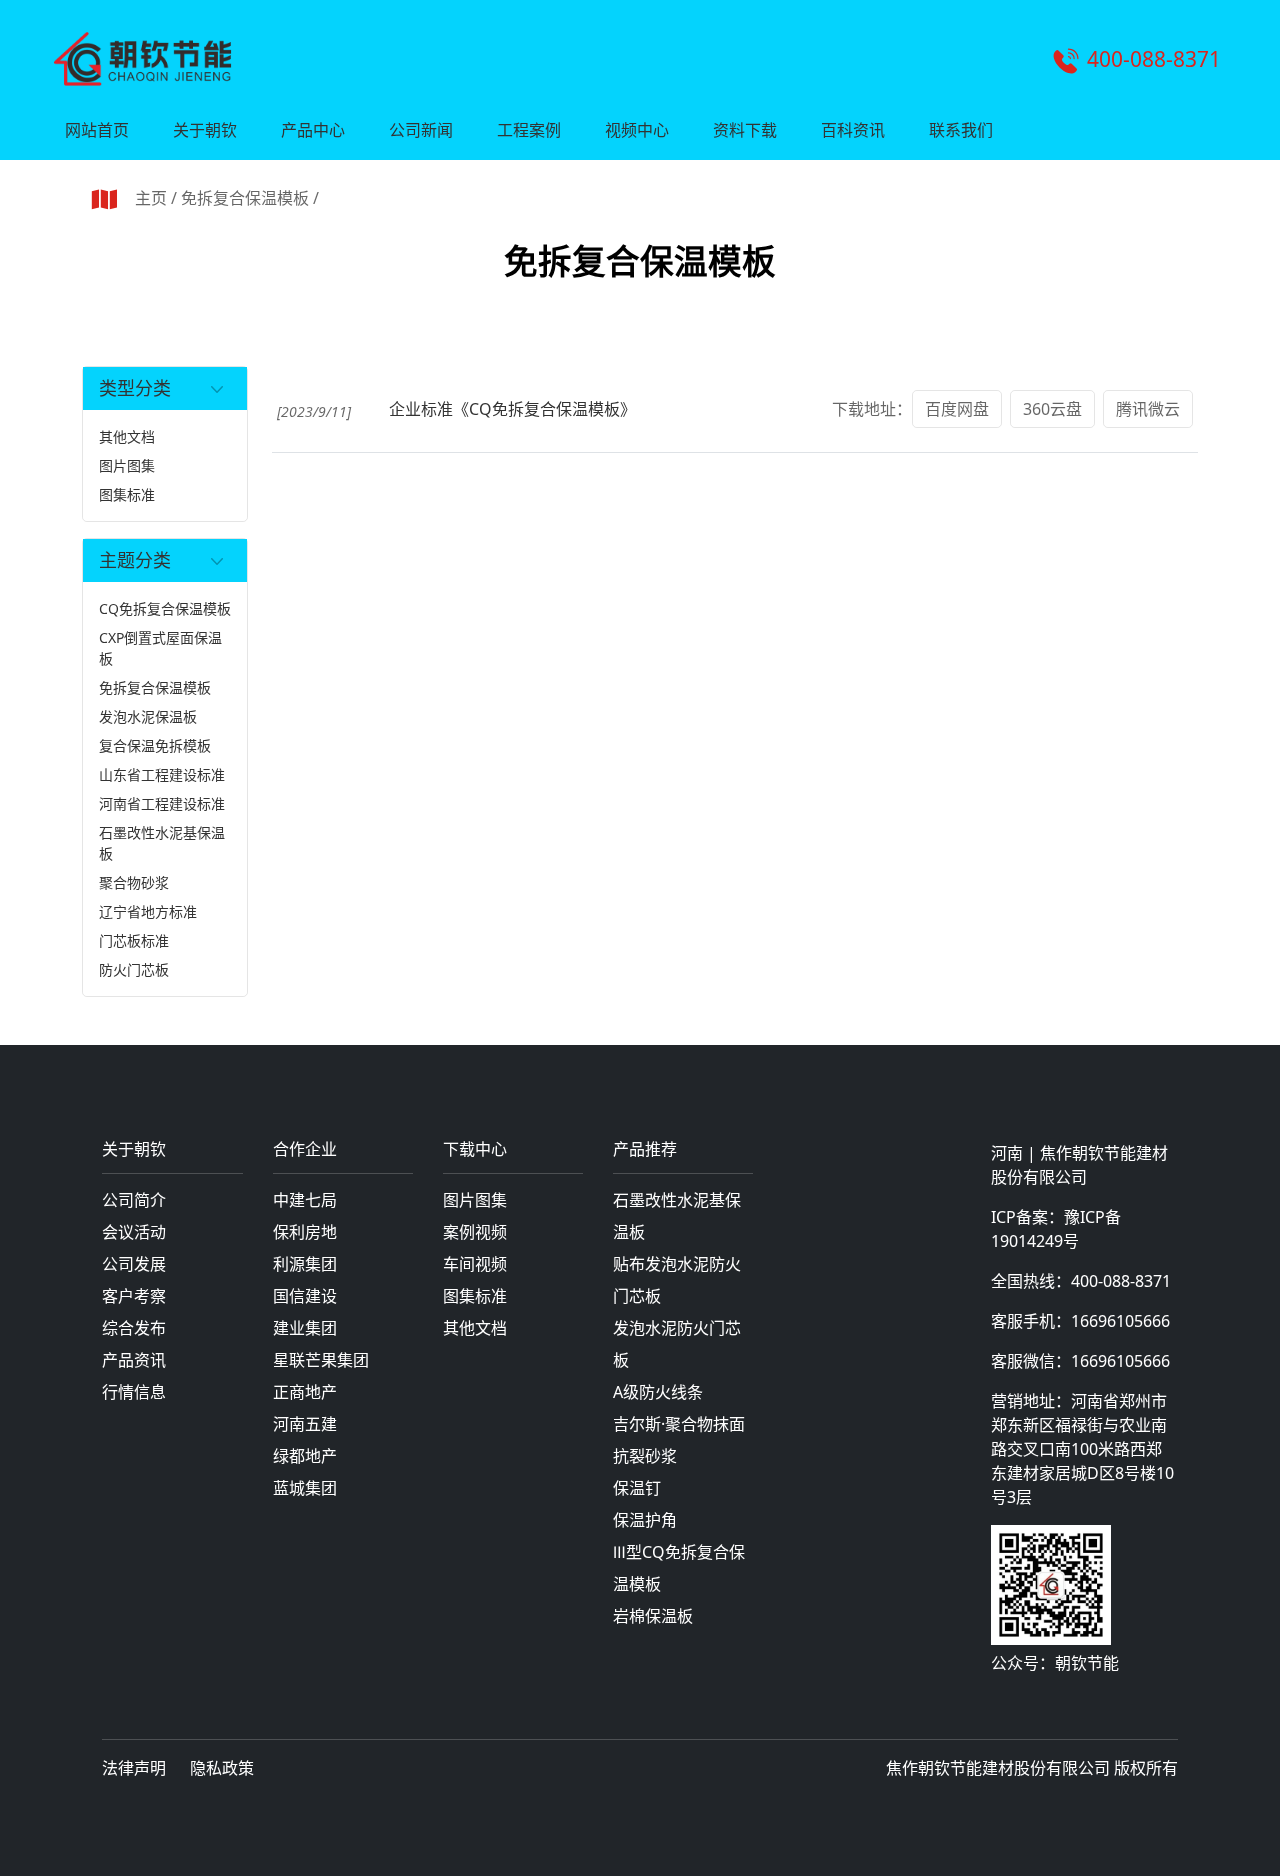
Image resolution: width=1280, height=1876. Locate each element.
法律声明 (134, 1768)
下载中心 (475, 1150)
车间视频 (475, 1264)
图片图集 (127, 465)
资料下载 (745, 130)
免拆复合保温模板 (245, 198)
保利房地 (305, 1232)
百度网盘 (957, 409)
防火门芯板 (134, 969)
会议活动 (134, 1232)
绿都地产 (305, 1456)
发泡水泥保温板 (148, 716)
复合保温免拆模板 (155, 745)
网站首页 (97, 130)
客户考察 (134, 1296)
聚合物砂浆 (134, 882)
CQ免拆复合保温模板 (165, 608)
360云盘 (1052, 409)
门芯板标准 (134, 940)
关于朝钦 (205, 130)
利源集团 (305, 1264)
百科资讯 (853, 130)
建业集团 (305, 1328)
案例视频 (475, 1232)
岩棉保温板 (653, 1616)
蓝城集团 (305, 1488)
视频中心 (637, 130)
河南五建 (305, 1424)
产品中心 (313, 130)
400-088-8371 (1154, 59)
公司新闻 (421, 130)
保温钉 (637, 1488)
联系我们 (961, 130)
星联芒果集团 (321, 1360)
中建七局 (305, 1200)
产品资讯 (134, 1360)
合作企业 (305, 1150)
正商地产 (305, 1392)
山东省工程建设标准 (162, 774)
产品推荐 (645, 1150)
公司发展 (134, 1264)
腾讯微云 (1148, 409)
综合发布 (134, 1328)
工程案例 (529, 130)
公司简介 (134, 1200)
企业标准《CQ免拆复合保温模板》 (512, 409)
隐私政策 (222, 1768)
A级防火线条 (658, 1392)
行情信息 (134, 1392)
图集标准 (127, 494)
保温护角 (645, 1520)
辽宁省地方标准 (148, 911)
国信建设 (305, 1296)
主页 (151, 198)
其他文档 (127, 436)
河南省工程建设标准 (162, 803)
